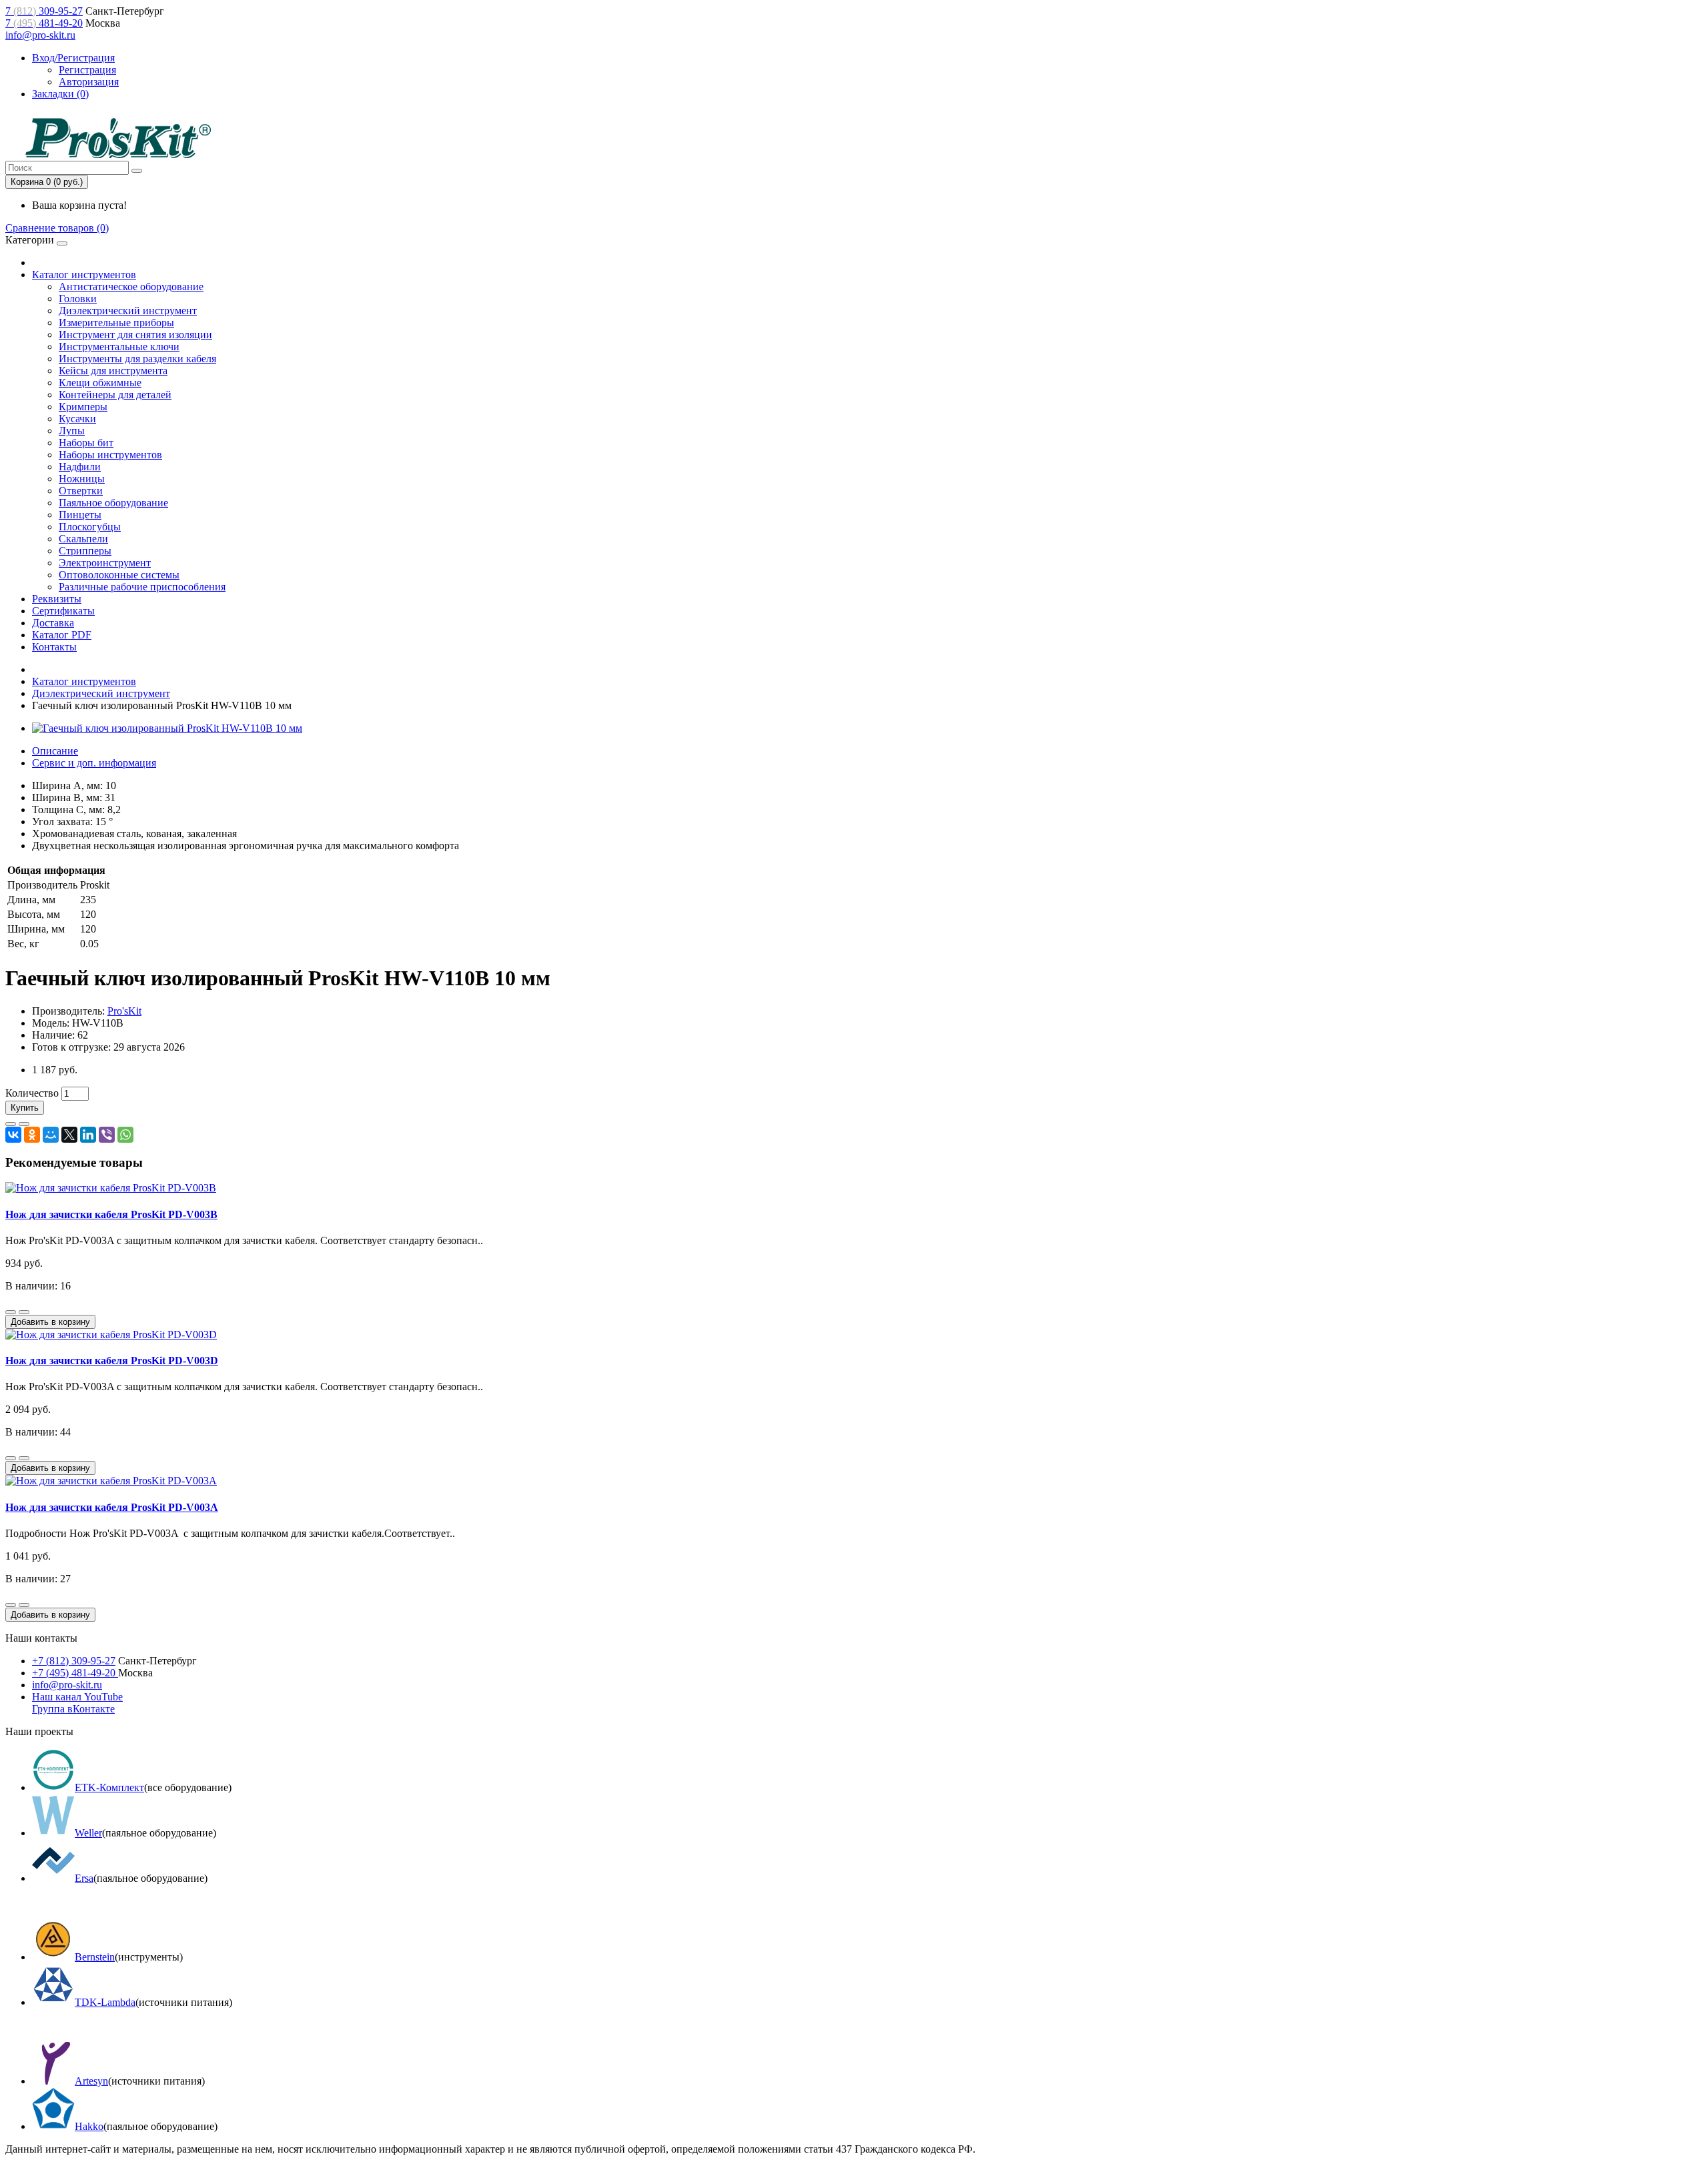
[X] (69, 1135)
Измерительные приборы (116, 323)
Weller (88, 1833)
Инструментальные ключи (119, 347)
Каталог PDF (62, 635)
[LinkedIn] (88, 1135)
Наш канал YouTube (77, 1697)
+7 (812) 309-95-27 (74, 1661)
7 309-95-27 (44, 11)
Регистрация (87, 70)
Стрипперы (85, 551)
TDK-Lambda (105, 2002)
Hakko (89, 2126)
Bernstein (95, 1957)
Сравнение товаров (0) (57, 228)
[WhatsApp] (125, 1135)
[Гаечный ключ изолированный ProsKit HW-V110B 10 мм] (167, 728)
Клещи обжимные (100, 383)
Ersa (84, 1878)
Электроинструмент (105, 563)
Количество (32, 1093)
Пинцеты (80, 515)
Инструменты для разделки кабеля (137, 359)
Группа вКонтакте (73, 1709)
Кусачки (77, 419)
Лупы (72, 431)
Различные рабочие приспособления (142, 587)
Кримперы (83, 407)
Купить (25, 1108)
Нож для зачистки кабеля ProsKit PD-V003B (111, 1214)
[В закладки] (11, 1124)
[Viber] (107, 1135)
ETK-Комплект (109, 1787)
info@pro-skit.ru (40, 35)
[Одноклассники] (32, 1135)
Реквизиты (57, 599)
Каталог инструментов (84, 275)
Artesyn (91, 2081)
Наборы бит (86, 443)
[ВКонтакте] (13, 1135)
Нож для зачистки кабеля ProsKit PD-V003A (112, 1507)
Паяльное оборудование (113, 503)
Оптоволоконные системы (119, 575)
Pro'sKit (124, 1011)
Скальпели (83, 539)
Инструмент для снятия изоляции (135, 335)
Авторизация (89, 82)
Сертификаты (63, 611)
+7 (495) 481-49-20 (75, 1673)
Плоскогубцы (90, 527)
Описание (55, 751)
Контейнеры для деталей (115, 395)
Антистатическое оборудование (131, 287)
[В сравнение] (24, 1124)
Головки (78, 299)
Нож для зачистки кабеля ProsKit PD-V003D (112, 1361)
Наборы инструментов (110, 455)
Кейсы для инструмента (113, 371)
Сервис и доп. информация (94, 763)
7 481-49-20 (44, 23)
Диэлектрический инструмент (128, 311)
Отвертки (81, 491)
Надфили (80, 467)
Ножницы (82, 479)
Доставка (53, 623)
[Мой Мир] (51, 1135)
